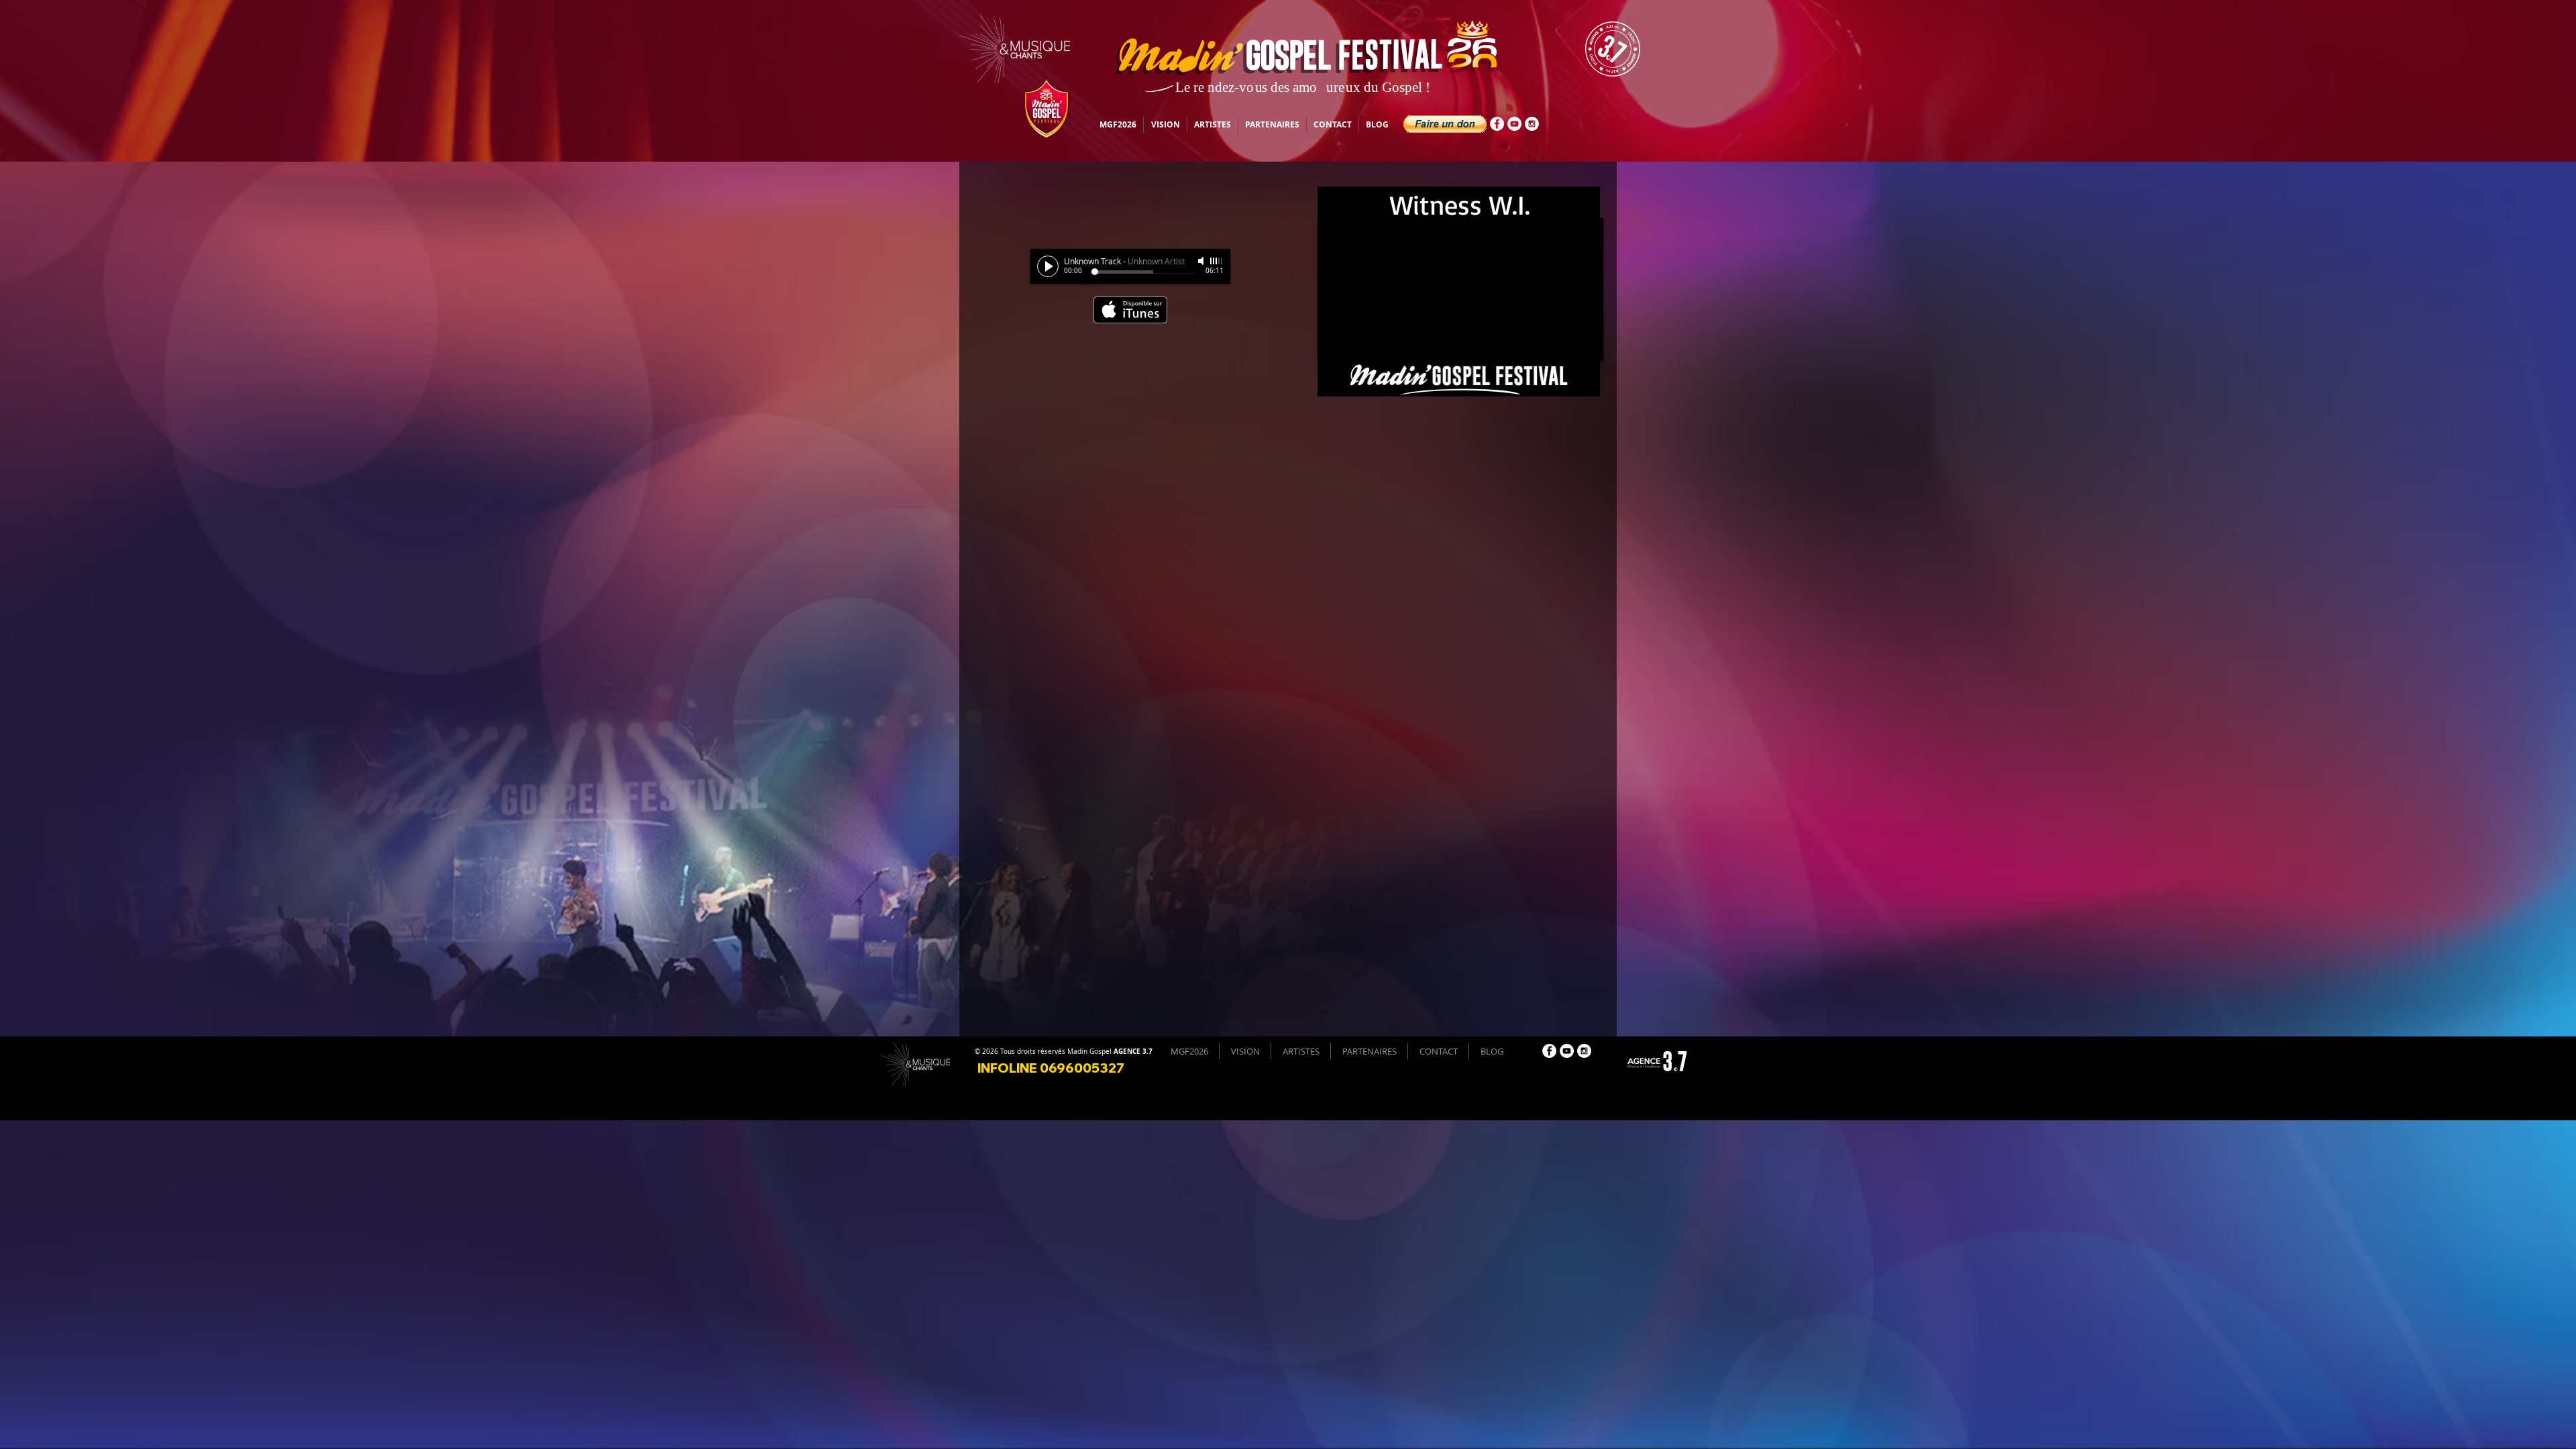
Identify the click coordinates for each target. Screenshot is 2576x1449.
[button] (1445, 124)
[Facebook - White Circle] (1497, 124)
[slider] (1217, 261)
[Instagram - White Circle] (1532, 124)
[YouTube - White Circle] (1514, 124)
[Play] (1048, 266)
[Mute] (1202, 261)
